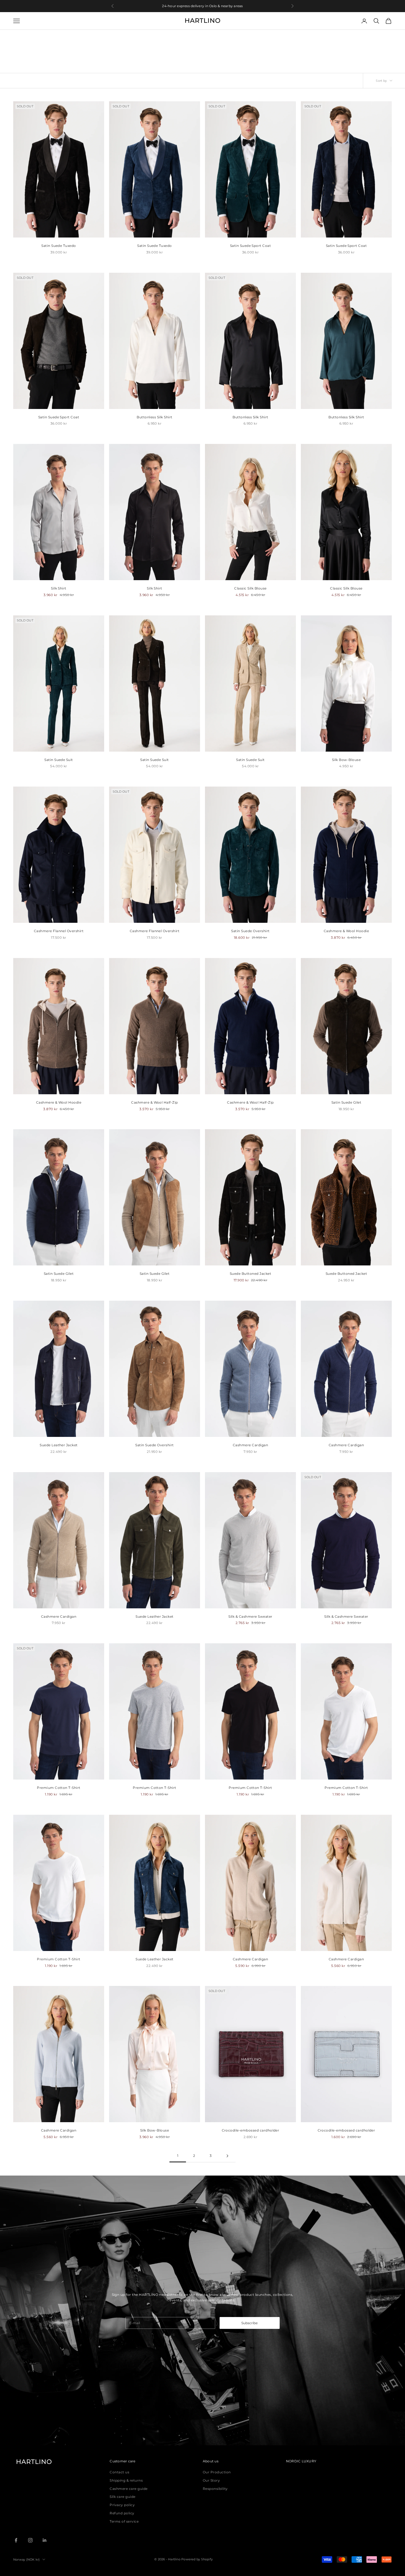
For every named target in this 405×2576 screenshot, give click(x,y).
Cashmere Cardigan (250, 1445)
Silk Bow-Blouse (346, 760)
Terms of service (124, 2521)
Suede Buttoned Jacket (250, 1274)
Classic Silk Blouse (250, 588)
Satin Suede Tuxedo (59, 246)
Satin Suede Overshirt (250, 931)
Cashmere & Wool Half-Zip (155, 1102)
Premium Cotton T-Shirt (59, 1788)
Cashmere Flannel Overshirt (59, 931)
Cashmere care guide (129, 2489)
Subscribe (249, 2323)
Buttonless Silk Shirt (154, 417)
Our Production (217, 2472)
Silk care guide (122, 2497)
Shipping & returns (126, 2480)
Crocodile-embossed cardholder (251, 2130)
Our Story (211, 2480)
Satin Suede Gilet (346, 1102)
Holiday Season (55, 37)
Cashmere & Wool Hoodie (346, 931)
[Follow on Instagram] (30, 2540)
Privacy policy (122, 2505)
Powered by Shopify (197, 2559)
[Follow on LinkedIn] (45, 2540)
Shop (33, 37)
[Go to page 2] (227, 2156)
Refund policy (122, 2513)
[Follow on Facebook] (16, 2540)
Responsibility (215, 2489)
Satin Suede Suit (59, 760)
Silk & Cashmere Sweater (250, 1616)
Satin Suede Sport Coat (251, 246)
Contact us (119, 2472)
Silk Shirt (59, 588)
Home (18, 37)
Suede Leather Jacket (59, 1445)
